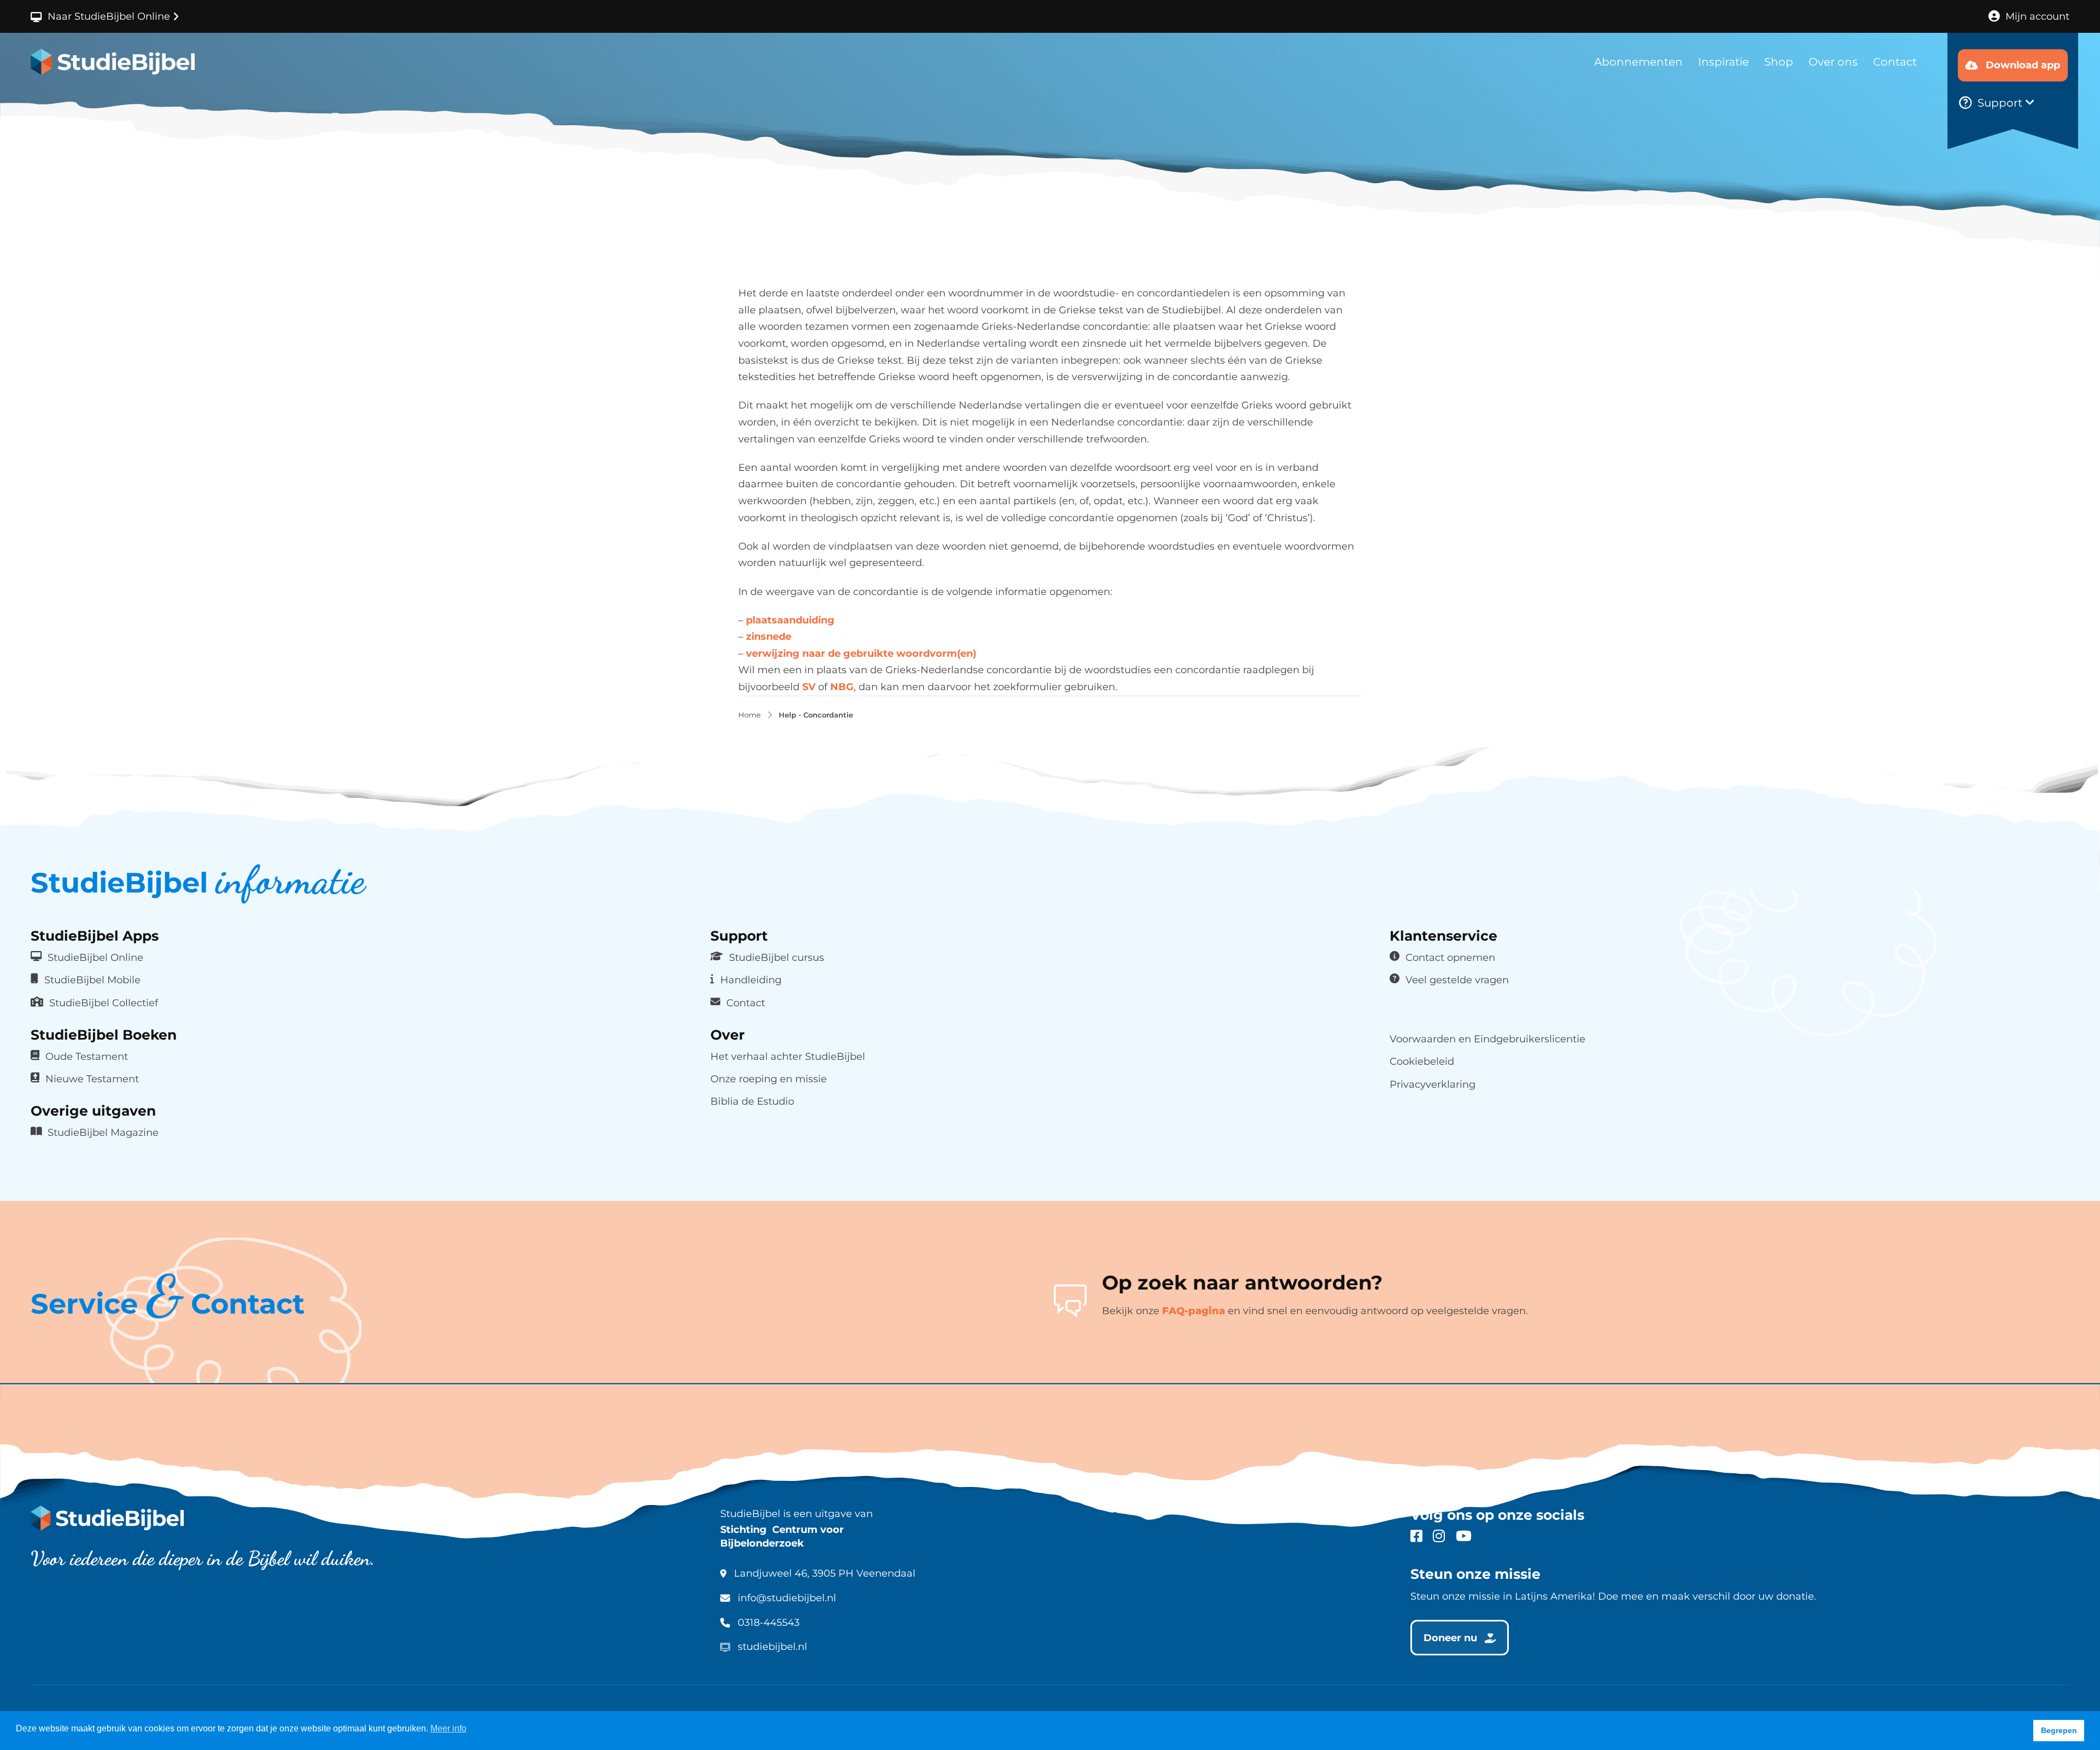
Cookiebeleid (1422, 1061)
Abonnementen (1638, 62)
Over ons (1833, 62)
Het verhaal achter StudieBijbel (788, 1056)
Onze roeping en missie (769, 1079)
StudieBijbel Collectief (104, 1003)
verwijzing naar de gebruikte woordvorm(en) (861, 654)
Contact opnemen (1450, 957)
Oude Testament (87, 1056)
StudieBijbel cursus (777, 957)
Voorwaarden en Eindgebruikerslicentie (1487, 1039)
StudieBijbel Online (95, 957)
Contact (1895, 62)
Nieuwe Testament (92, 1079)
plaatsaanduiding (790, 620)
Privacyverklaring (1433, 1084)
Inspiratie (1723, 62)
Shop (1779, 62)
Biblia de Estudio (752, 1101)
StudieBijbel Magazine (103, 1132)
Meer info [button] (448, 1728)
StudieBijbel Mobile (92, 980)
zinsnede (769, 637)
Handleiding (751, 980)
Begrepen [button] (2059, 1730)
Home (749, 715)
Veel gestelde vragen (1457, 980)
